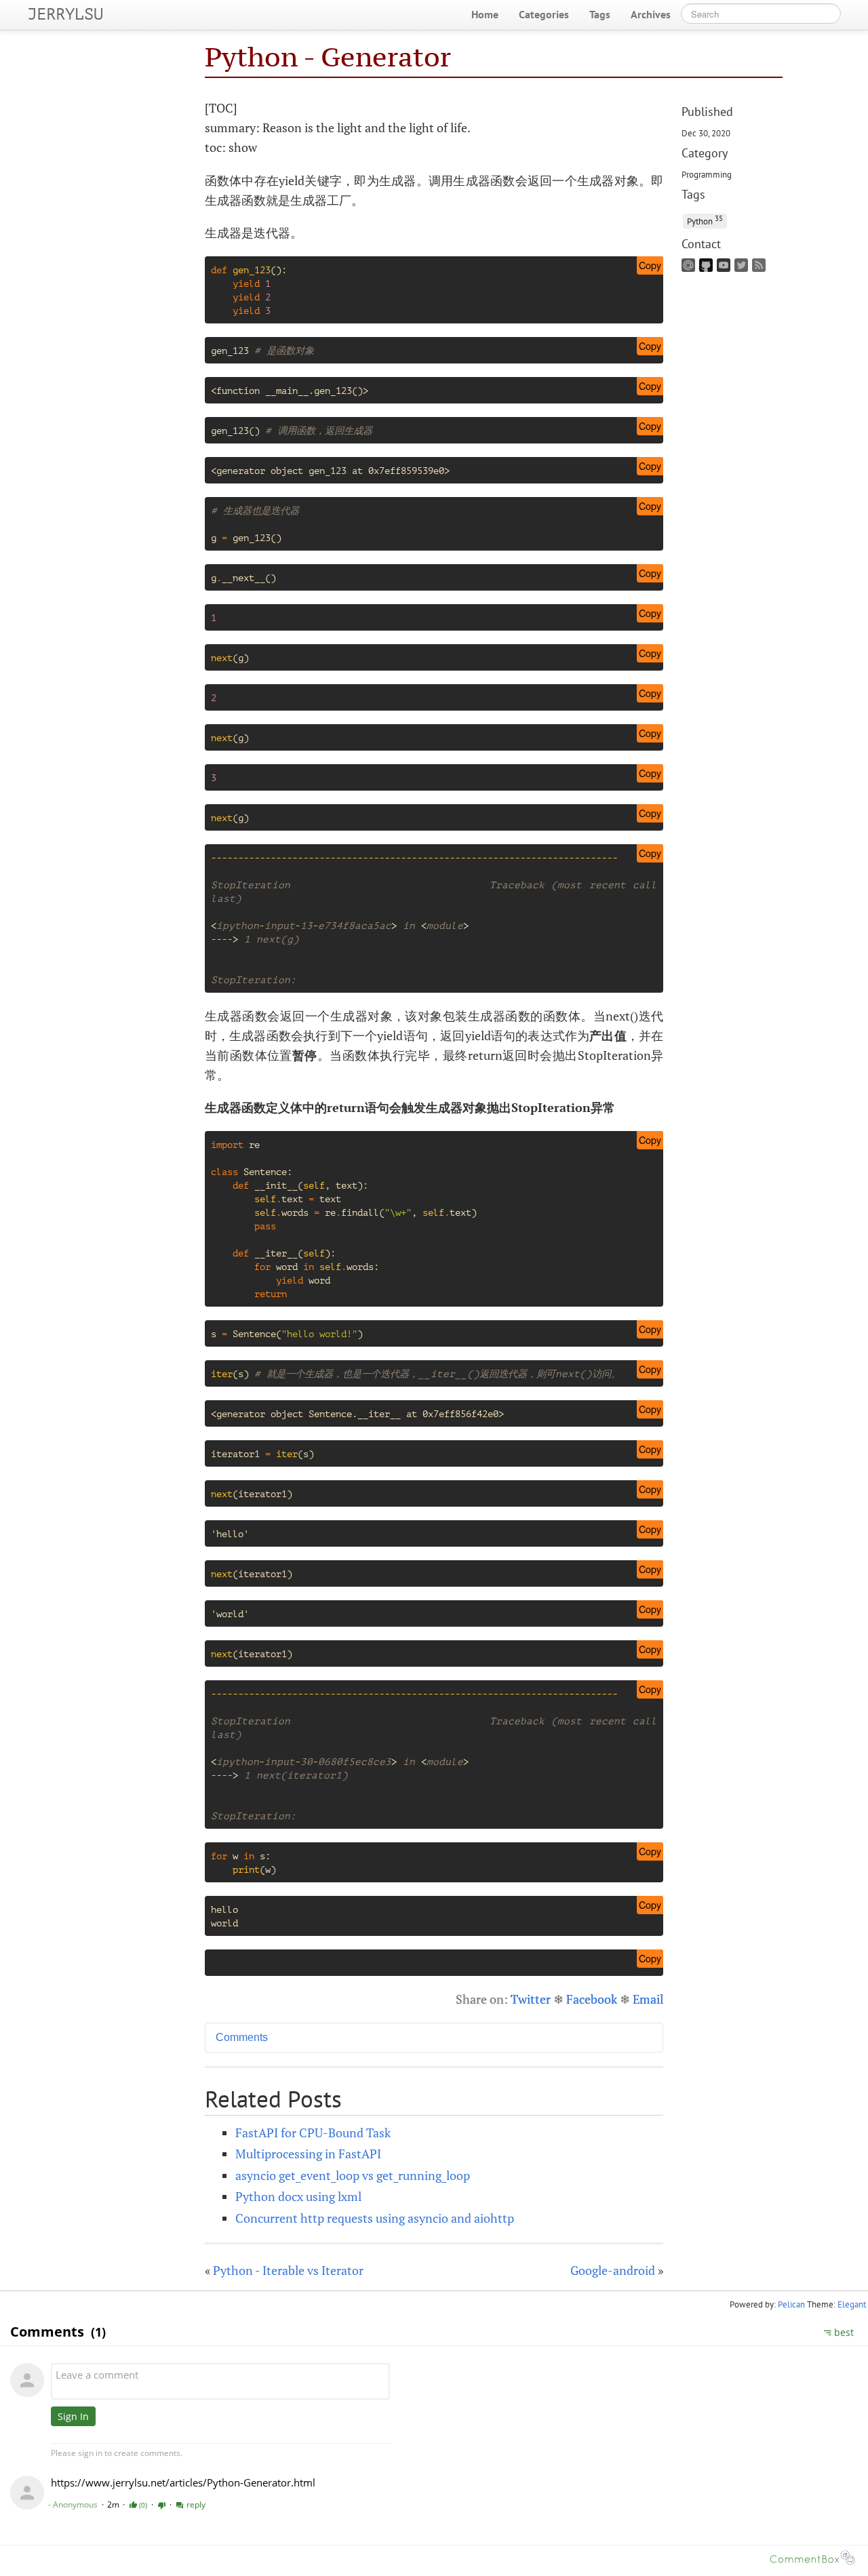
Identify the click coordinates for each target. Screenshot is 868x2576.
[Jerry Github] (708, 269)
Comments (242, 2037)
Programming (707, 174)
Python (705, 220)
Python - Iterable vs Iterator (288, 2270)
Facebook (592, 1999)
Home (485, 14)
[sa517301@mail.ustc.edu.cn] (690, 269)
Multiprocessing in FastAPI (308, 2154)
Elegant (852, 2304)
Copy (650, 265)
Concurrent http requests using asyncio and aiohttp (375, 2218)
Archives (651, 14)
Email (648, 1999)
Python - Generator (328, 57)
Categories (544, 14)
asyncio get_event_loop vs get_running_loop (353, 2175)
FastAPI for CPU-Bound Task (313, 2133)
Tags (600, 14)
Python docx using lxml (298, 2196)
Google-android (613, 2270)
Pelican (791, 2304)
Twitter (531, 1999)
